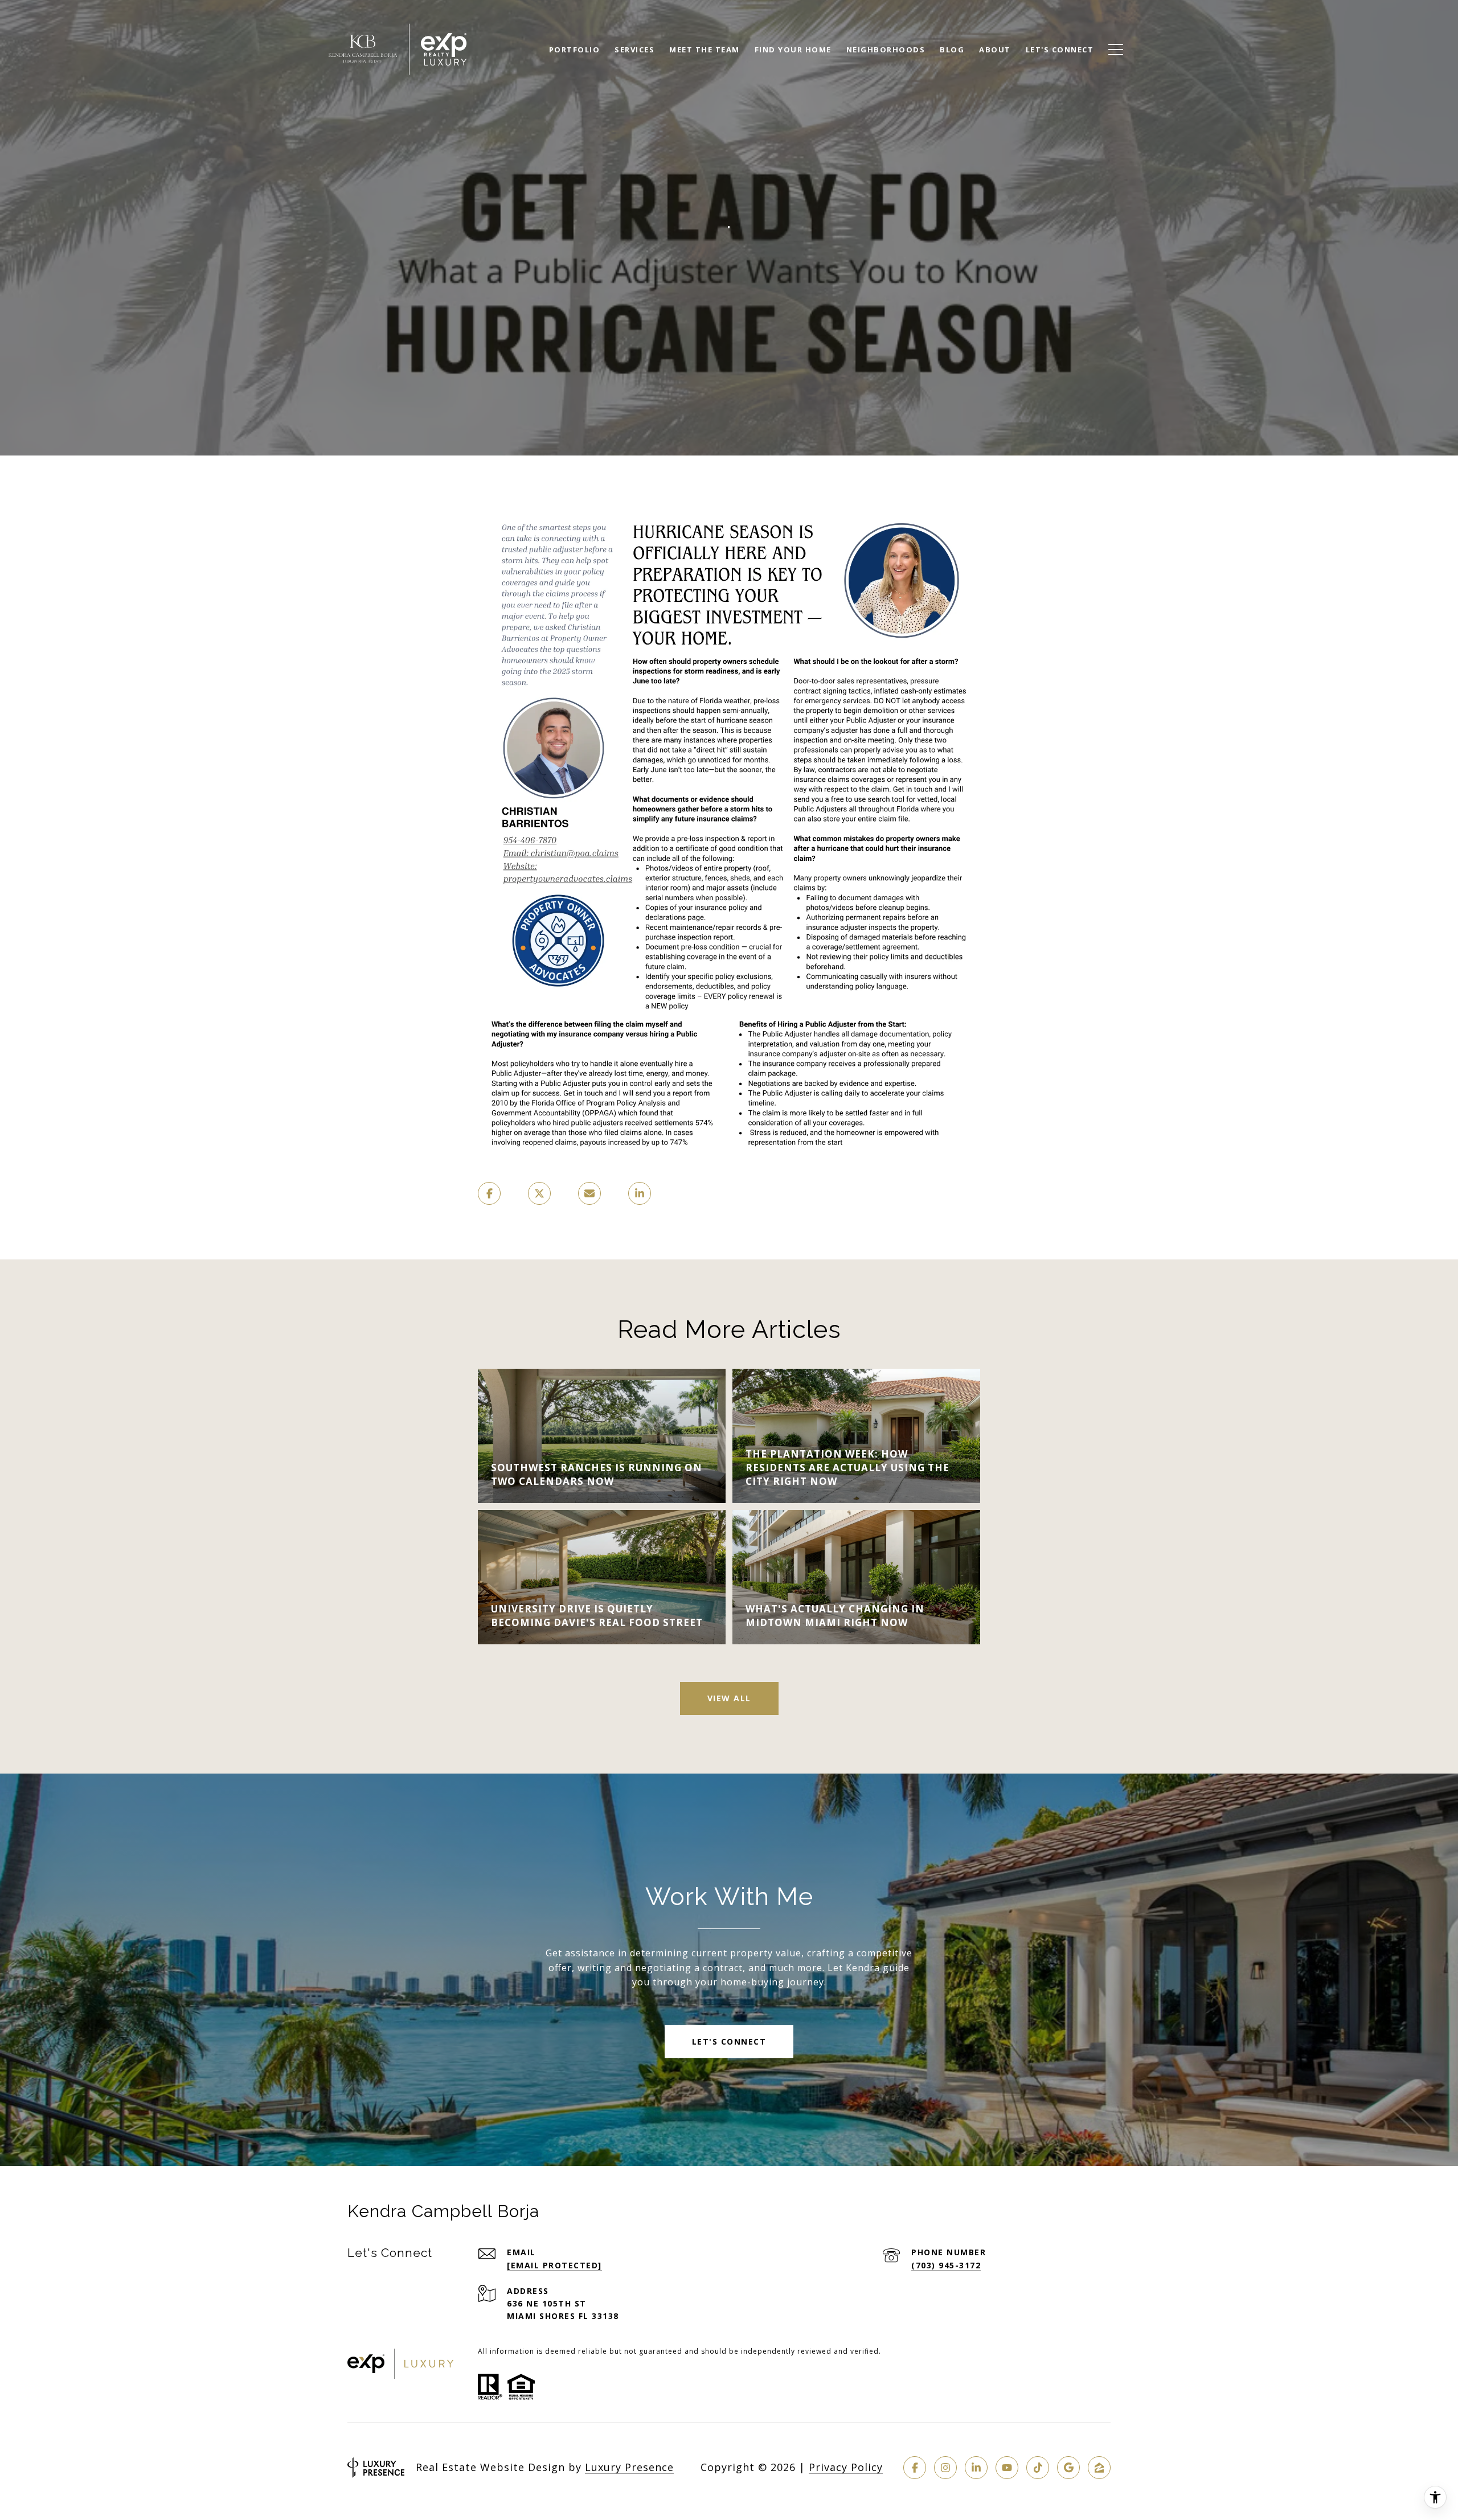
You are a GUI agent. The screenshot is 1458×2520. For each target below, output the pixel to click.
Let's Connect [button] (729, 2041)
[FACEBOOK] (915, 2468)
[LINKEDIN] (976, 2468)
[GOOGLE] (1068, 2468)
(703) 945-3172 (946, 2265)
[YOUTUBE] (1007, 2468)
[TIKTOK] (1038, 2468)
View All (729, 1698)
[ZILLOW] (1099, 2468)
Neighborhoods (886, 50)
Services (634, 50)
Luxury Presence (629, 2467)
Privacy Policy (846, 2467)
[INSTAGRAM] (945, 2468)
